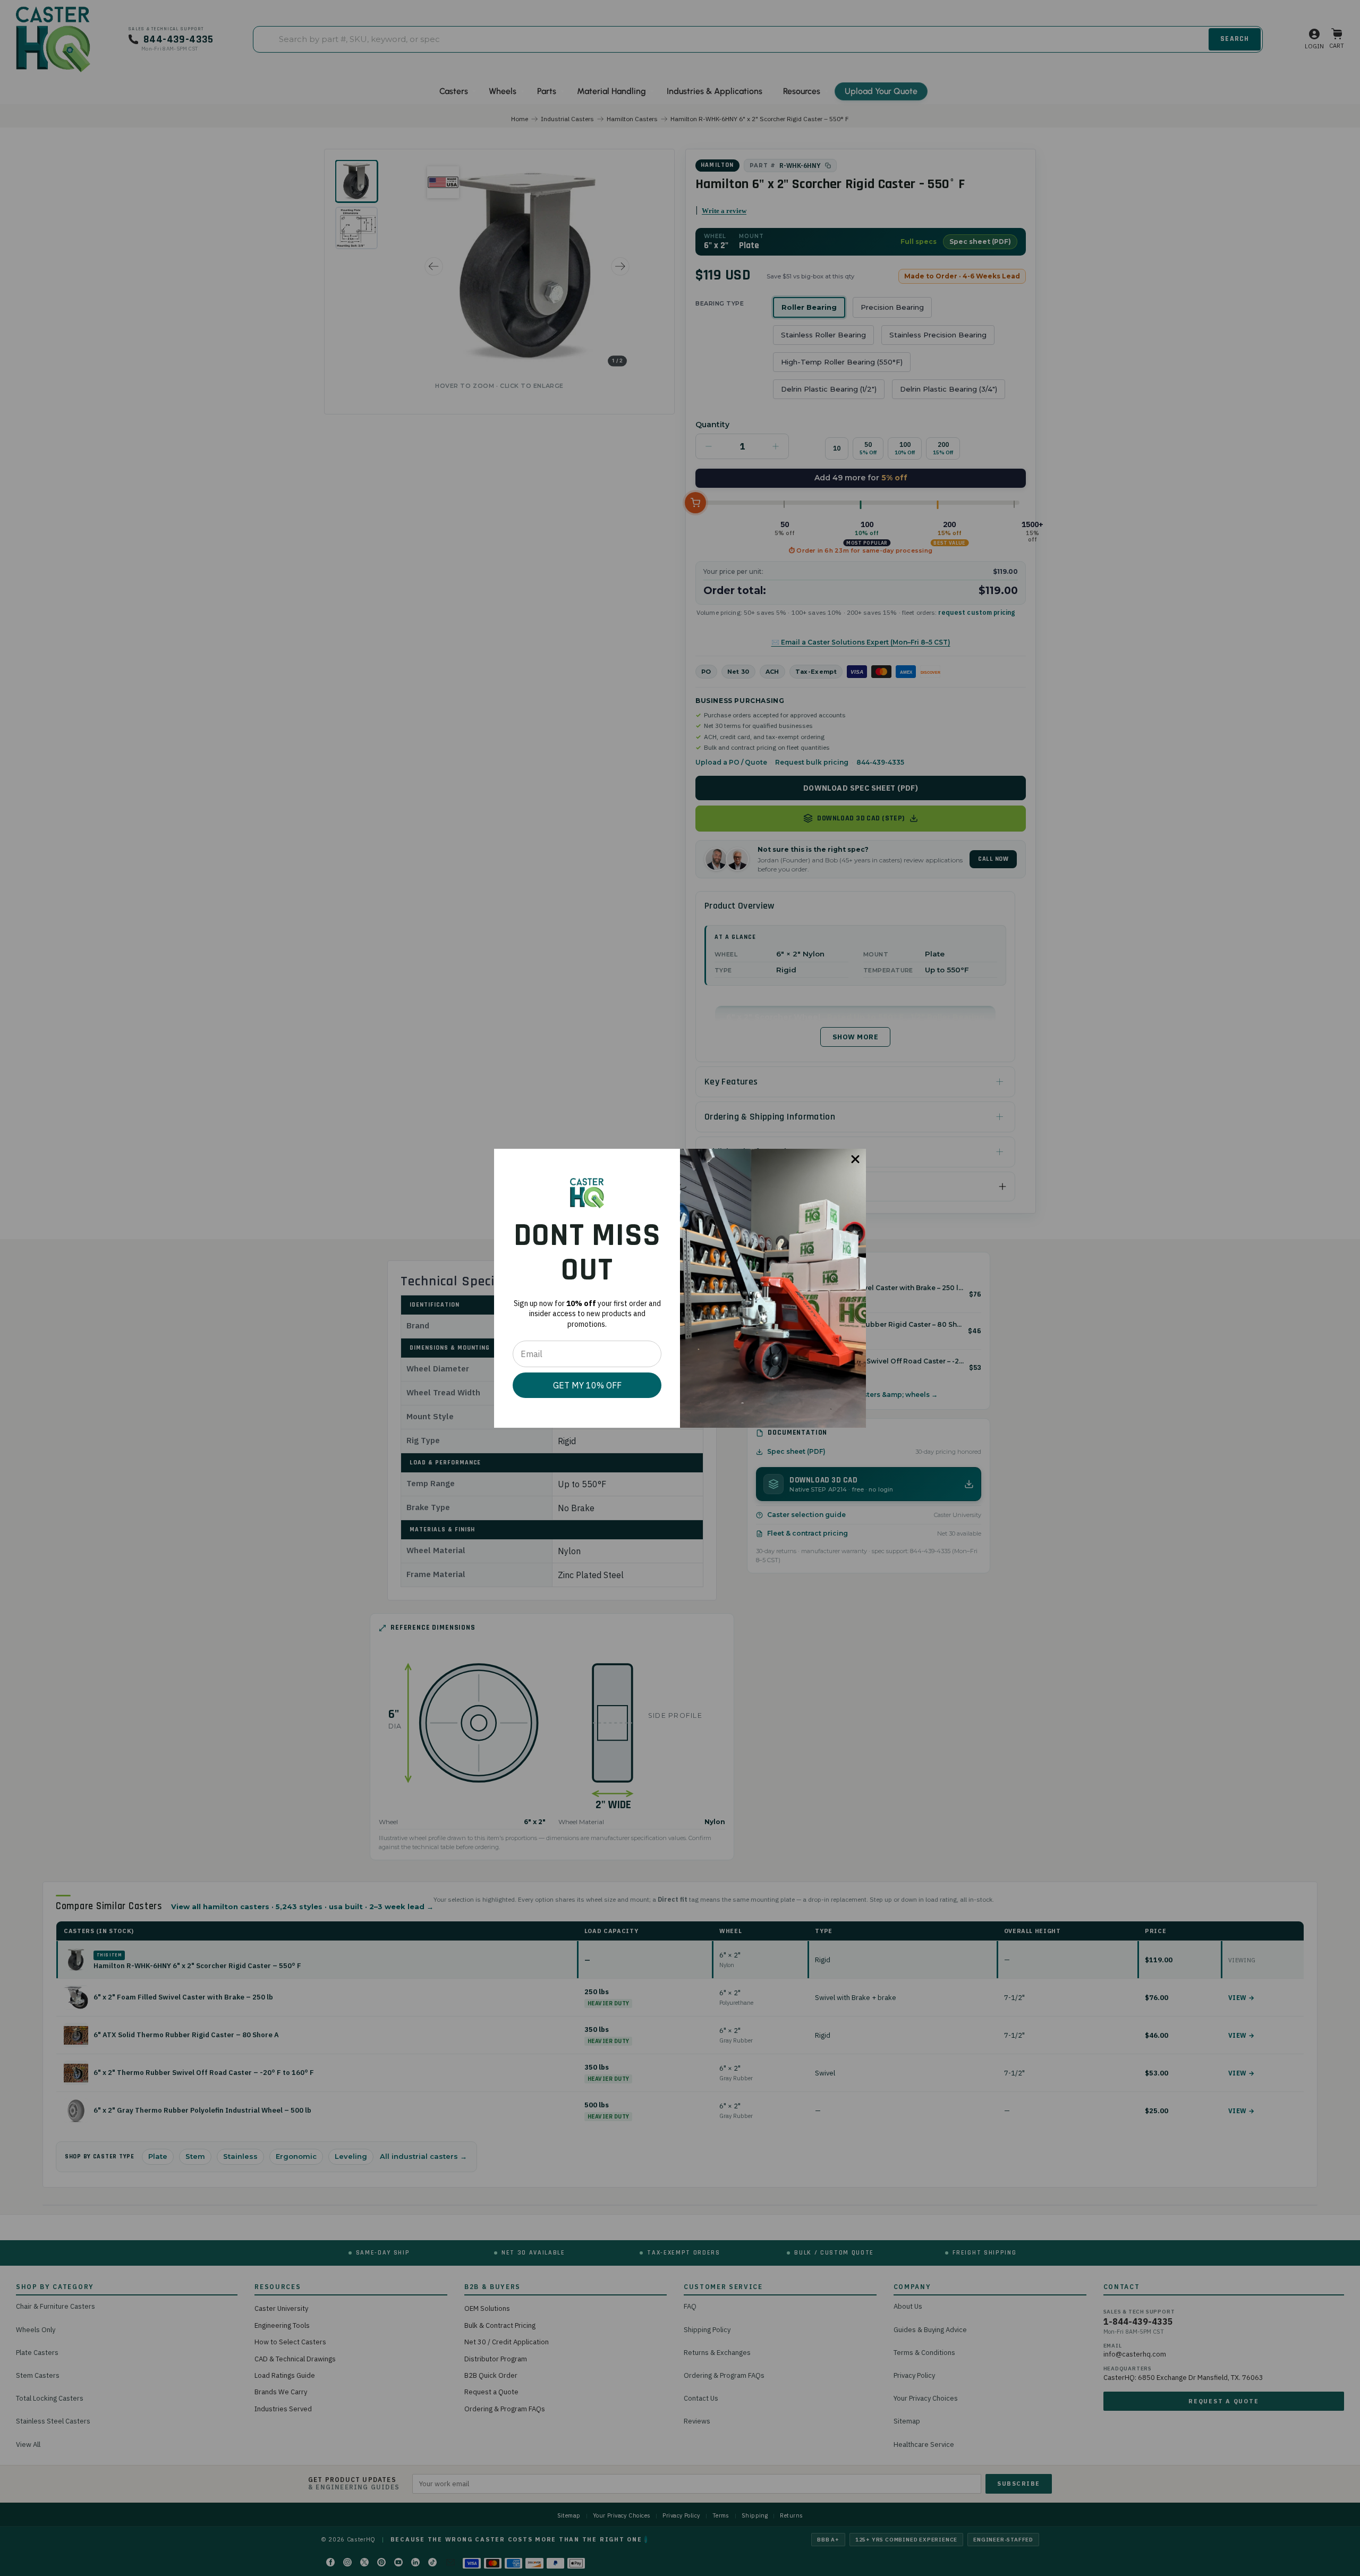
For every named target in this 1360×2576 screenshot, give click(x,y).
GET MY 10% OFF (587, 1385)
